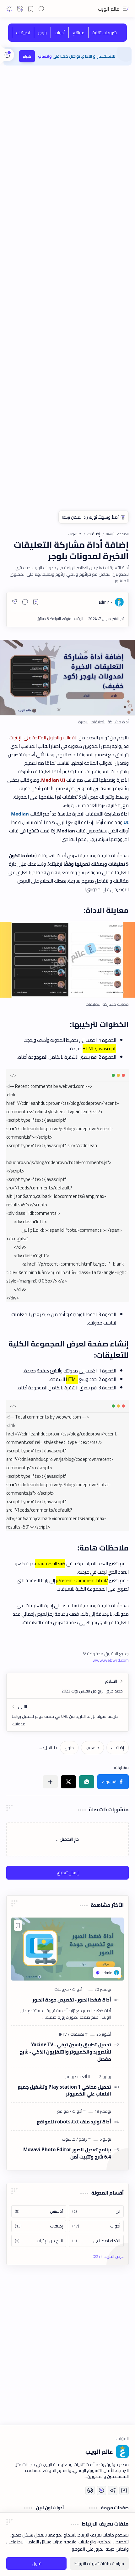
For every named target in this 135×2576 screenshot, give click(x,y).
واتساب (45, 56)
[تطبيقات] (23, 33)
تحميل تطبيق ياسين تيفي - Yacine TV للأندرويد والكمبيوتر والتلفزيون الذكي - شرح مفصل (65, 2052)
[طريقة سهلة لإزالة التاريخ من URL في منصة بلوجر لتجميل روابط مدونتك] (67, 1715)
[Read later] (36, 602)
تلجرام (27, 56)
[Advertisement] (67, 138)
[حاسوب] (92, 1748)
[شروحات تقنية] (104, 33)
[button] (126, 9)
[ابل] (96, 2211)
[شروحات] (62, 1989)
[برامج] (70, 2076)
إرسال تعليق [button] (68, 1873)
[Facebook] (124, 2490)
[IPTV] (63, 2034)
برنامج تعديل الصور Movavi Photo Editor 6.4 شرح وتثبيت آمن (67, 2154)
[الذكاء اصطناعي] (96, 2241)
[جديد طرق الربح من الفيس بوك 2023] (67, 1686)
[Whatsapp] (101, 2490)
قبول (37, 2563)
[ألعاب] (81, 2076)
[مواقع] (78, 33)
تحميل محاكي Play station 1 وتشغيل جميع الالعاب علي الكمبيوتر (64, 2091)
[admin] (105, 602)
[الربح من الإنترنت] (39, 2241)
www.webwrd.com (111, 1660)
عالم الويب (109, 9)
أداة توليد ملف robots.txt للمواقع (74, 2122)
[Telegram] (113, 2490)
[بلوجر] (42, 33)
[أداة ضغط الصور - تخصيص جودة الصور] (67, 1949)
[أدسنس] (39, 2211)
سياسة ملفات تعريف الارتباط (99, 2563)
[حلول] (69, 1748)
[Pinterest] (90, 2490)
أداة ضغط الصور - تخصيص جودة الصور (72, 2000)
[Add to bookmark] (18, 1925)
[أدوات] (59, 33)
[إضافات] (118, 1748)
